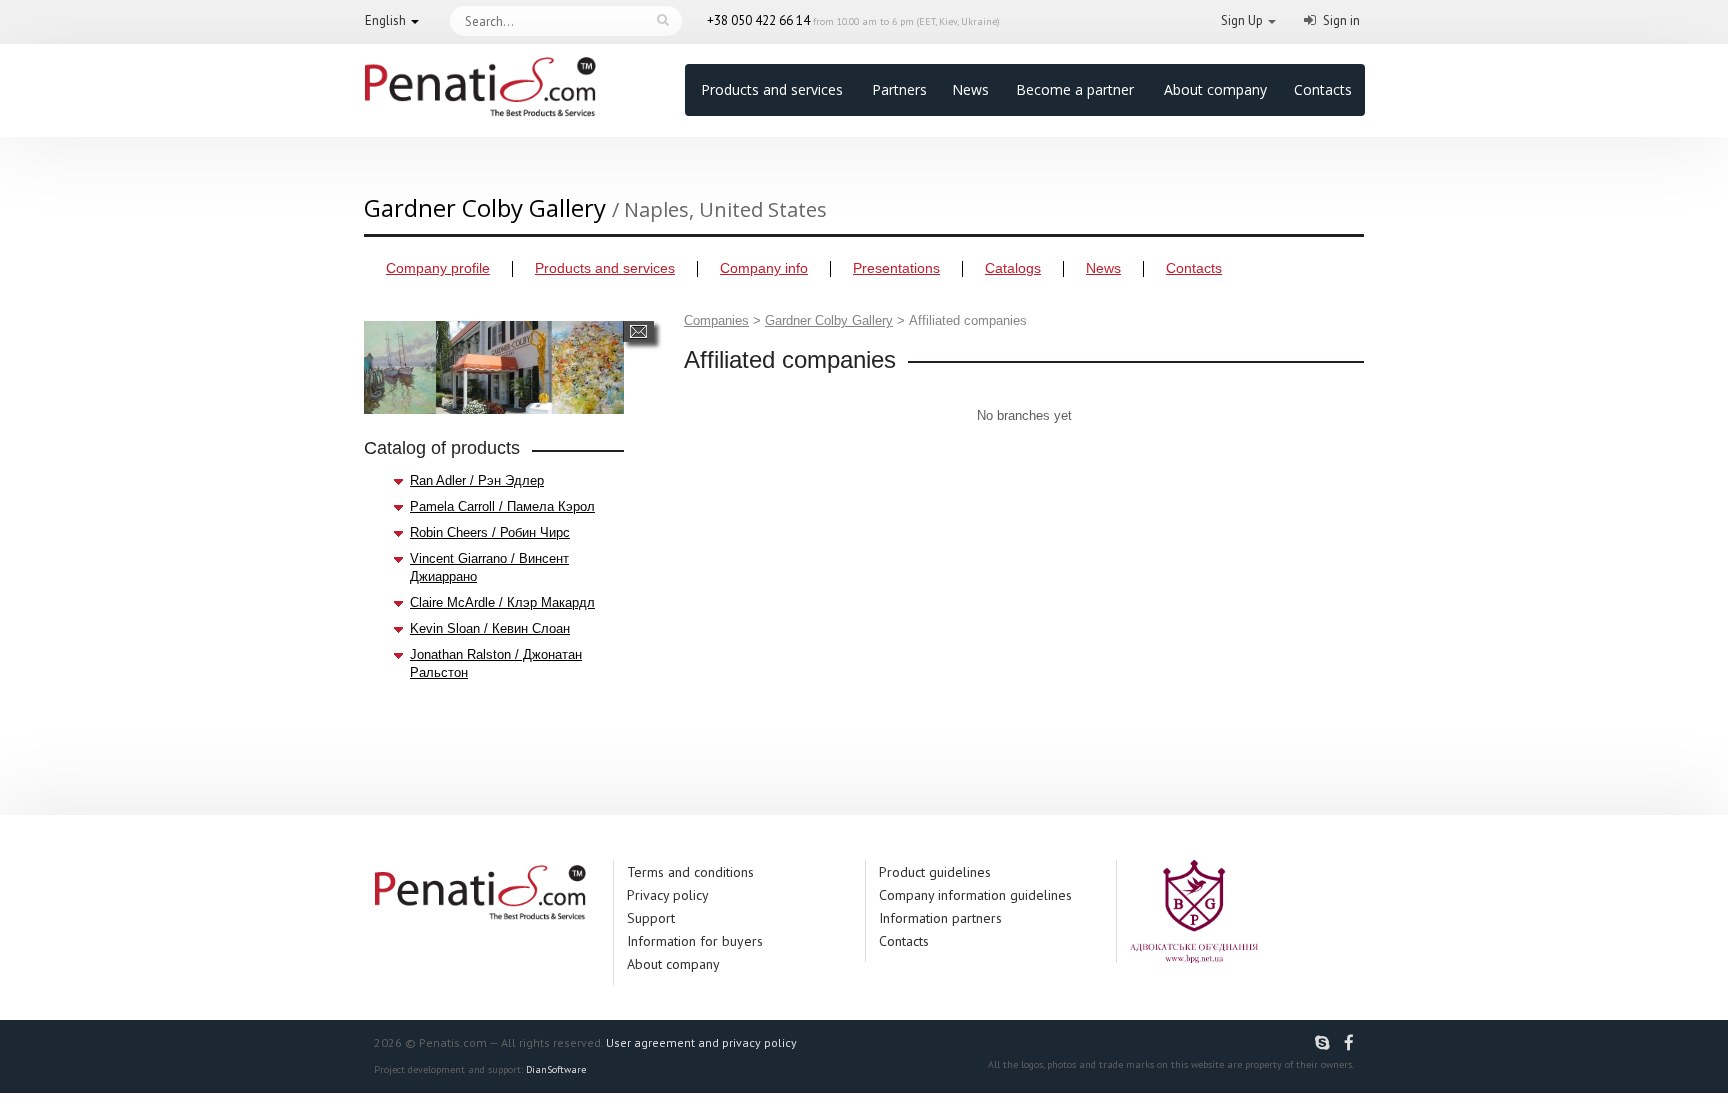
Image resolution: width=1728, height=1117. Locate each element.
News (970, 89)
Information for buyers (695, 941)
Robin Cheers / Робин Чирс (490, 532)
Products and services (772, 89)
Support (651, 918)
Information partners (940, 918)
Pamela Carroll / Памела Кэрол (502, 506)
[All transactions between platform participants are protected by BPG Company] (1194, 910)
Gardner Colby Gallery (829, 320)
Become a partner (1075, 89)
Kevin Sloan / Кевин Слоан (490, 628)
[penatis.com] (1325, 1043)
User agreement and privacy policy (701, 1042)
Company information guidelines (975, 895)
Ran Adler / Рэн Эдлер (477, 480)
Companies (716, 320)
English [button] (385, 20)
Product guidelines (935, 872)
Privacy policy (668, 895)
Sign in (1341, 20)
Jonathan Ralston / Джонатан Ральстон (496, 663)
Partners (899, 89)
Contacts (1323, 89)
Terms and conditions (690, 872)
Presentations (896, 268)
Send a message (638, 331)
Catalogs (1013, 268)
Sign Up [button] (1242, 20)
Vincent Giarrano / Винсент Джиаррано (489, 567)
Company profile (438, 268)
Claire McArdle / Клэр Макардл (502, 602)
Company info (764, 268)
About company (1215, 89)
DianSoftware (556, 1069)
